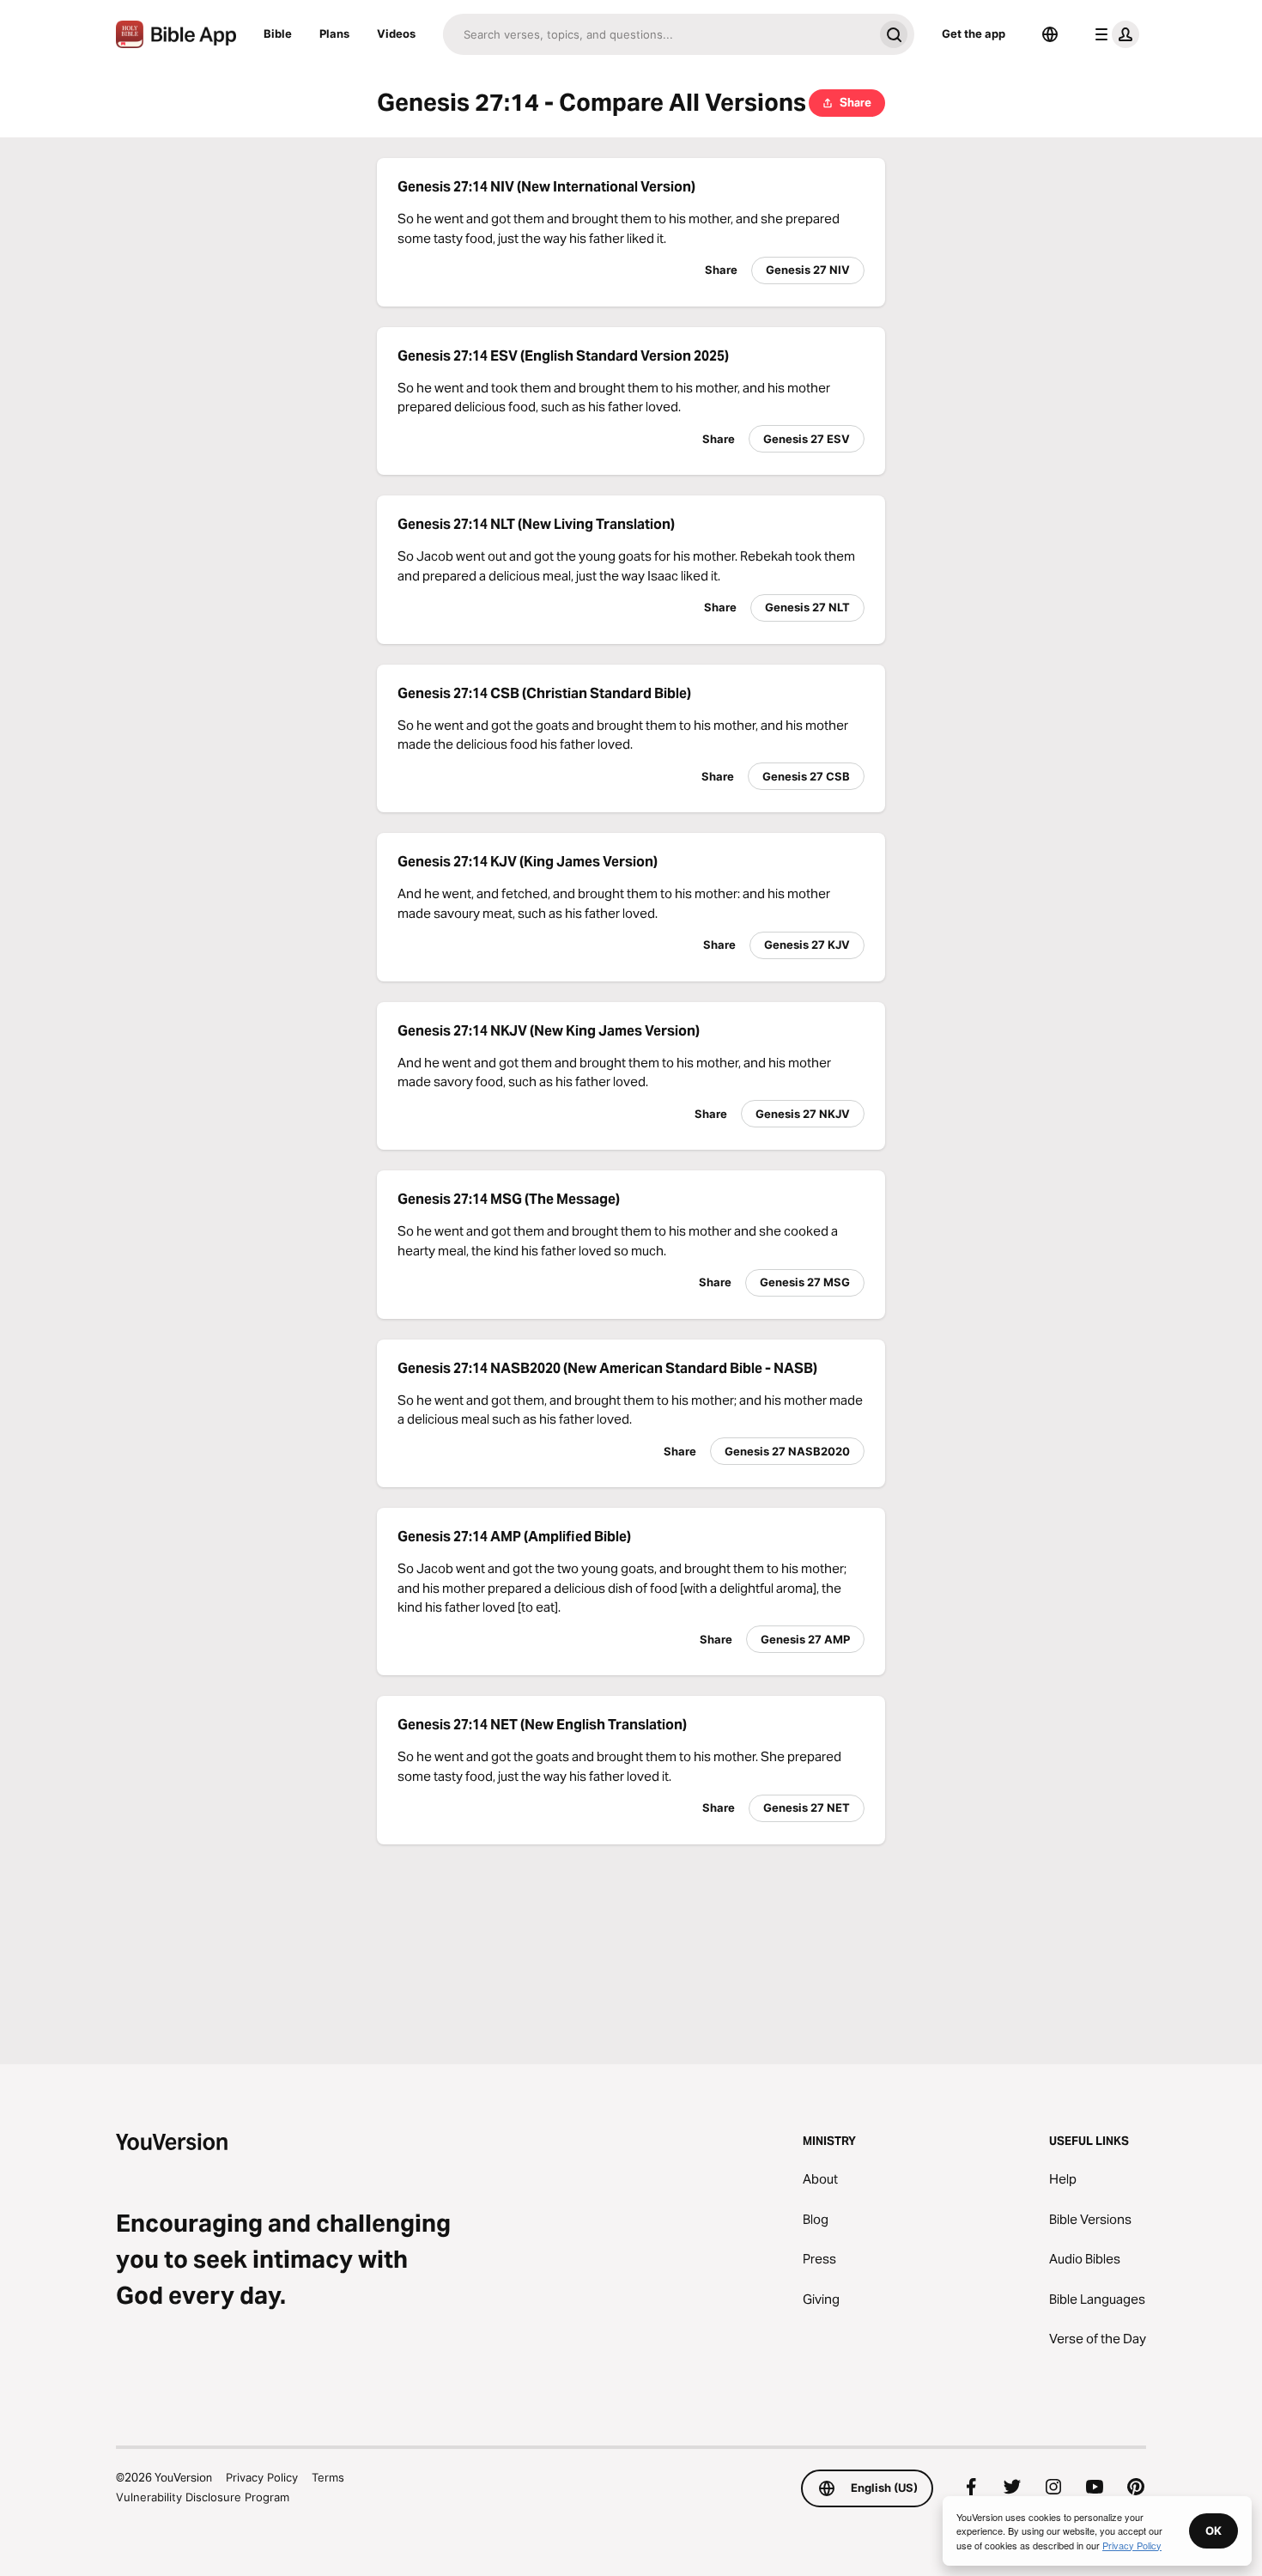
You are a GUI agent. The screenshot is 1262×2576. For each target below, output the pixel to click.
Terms (328, 2477)
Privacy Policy (262, 2477)
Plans (334, 33)
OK (1213, 2530)
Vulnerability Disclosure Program (203, 2497)
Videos (396, 33)
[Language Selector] (1050, 34)
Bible (278, 33)
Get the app (974, 33)
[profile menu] (1113, 34)
